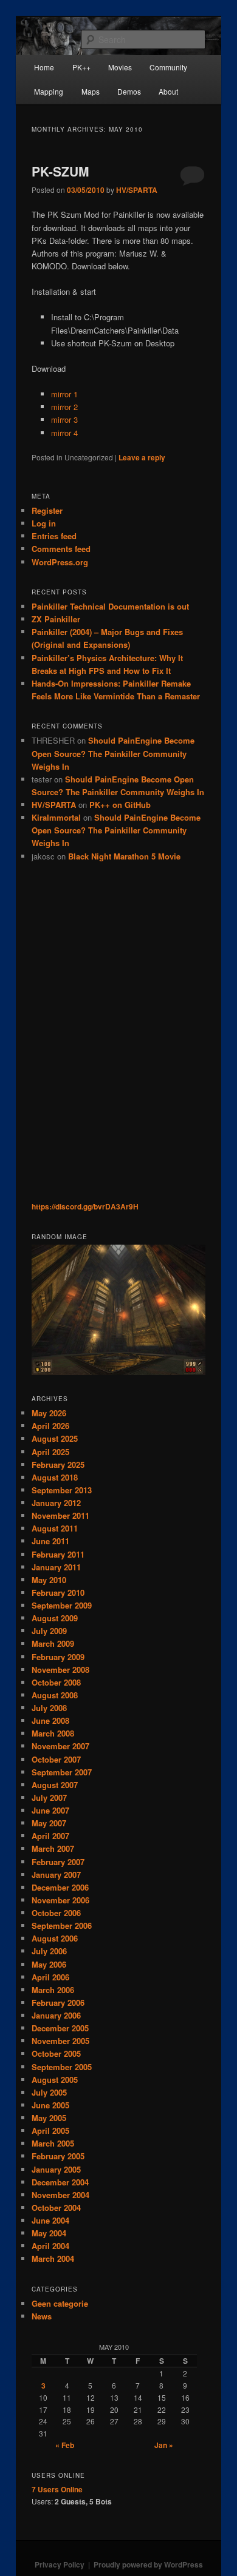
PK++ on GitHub (120, 805)
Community (168, 67)
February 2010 (58, 1592)
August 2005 (55, 2080)
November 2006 (60, 1900)
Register (47, 510)
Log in (44, 523)
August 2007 (55, 1785)
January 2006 (56, 2015)
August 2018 (55, 1477)
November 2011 (60, 1515)
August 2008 (55, 1695)
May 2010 (49, 1580)
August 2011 (55, 1528)
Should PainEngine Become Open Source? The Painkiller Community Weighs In (113, 753)
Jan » (164, 2445)
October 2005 (56, 2053)
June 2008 (50, 1720)
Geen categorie (60, 2303)
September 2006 (62, 1925)
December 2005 (60, 2028)
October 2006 (56, 1913)
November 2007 (60, 1746)
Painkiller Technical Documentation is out (110, 606)
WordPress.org (60, 562)
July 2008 (49, 1708)
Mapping (49, 91)
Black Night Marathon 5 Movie (124, 856)
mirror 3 (64, 419)
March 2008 (53, 1733)
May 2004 (49, 2233)
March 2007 (53, 1848)
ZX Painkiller (56, 619)
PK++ (81, 67)
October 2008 (56, 1682)
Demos (129, 91)
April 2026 (50, 1426)
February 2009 (58, 1657)
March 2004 (53, 2258)
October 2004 (56, 2208)
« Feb (65, 2445)
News (42, 2316)
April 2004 (50, 2246)
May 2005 (49, 2118)
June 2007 (50, 1810)
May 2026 (49, 1413)
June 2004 (50, 2220)
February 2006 (58, 2003)
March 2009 (53, 1643)
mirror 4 (64, 433)
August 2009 (55, 1618)
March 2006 (53, 1990)
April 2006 (50, 1977)
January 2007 (56, 1875)
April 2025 (50, 1452)
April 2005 (50, 2130)
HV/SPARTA (137, 190)
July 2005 (49, 2092)
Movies (120, 67)
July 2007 (49, 1797)
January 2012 (56, 1503)
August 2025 (55, 1438)
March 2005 (53, 2143)
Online (57, 2489)
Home (44, 67)
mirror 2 (64, 407)
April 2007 (50, 1836)
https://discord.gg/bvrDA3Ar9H (85, 1206)
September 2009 (62, 1605)
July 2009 (49, 1631)
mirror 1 (64, 394)
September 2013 (62, 1490)
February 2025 (58, 1465)
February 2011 (58, 1554)
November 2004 (60, 2195)
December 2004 (60, 2182)
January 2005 (56, 2169)
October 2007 (56, 1759)
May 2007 (49, 1823)
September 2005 (62, 2067)
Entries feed (54, 536)
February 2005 (58, 2156)
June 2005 (50, 2105)
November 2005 (60, 2041)
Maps (91, 91)
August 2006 (55, 1938)
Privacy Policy (60, 2564)
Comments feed (61, 549)
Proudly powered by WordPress (148, 2564)
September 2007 (62, 1772)
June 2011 (50, 1541)
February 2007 (58, 1862)
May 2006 (49, 1964)
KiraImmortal (56, 817)
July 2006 (49, 1951)
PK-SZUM (60, 171)
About (168, 91)
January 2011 (56, 1567)
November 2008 (60, 1670)
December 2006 (60, 1887)
